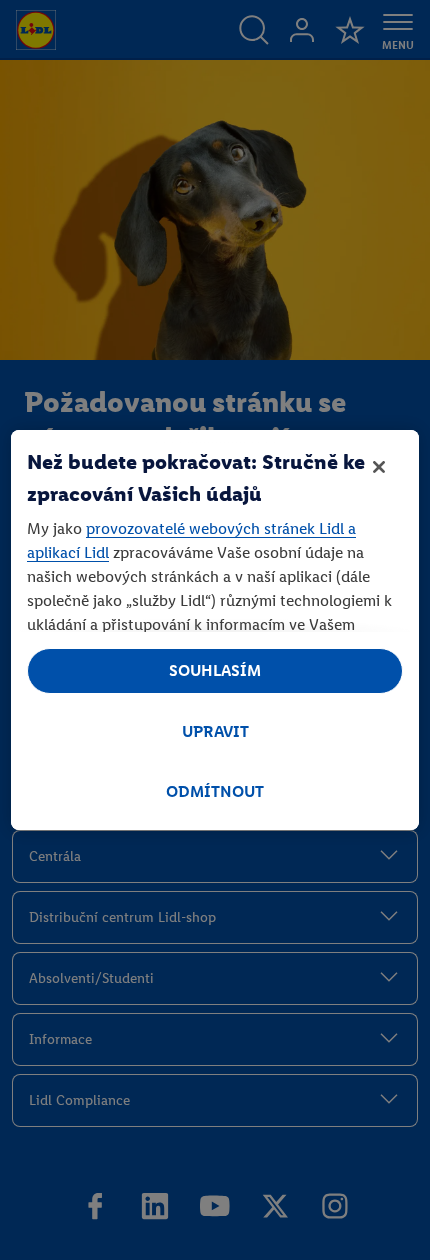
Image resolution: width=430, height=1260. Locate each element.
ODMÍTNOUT (215, 791)
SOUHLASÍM (215, 670)
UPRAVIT (215, 731)
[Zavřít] (379, 467)
